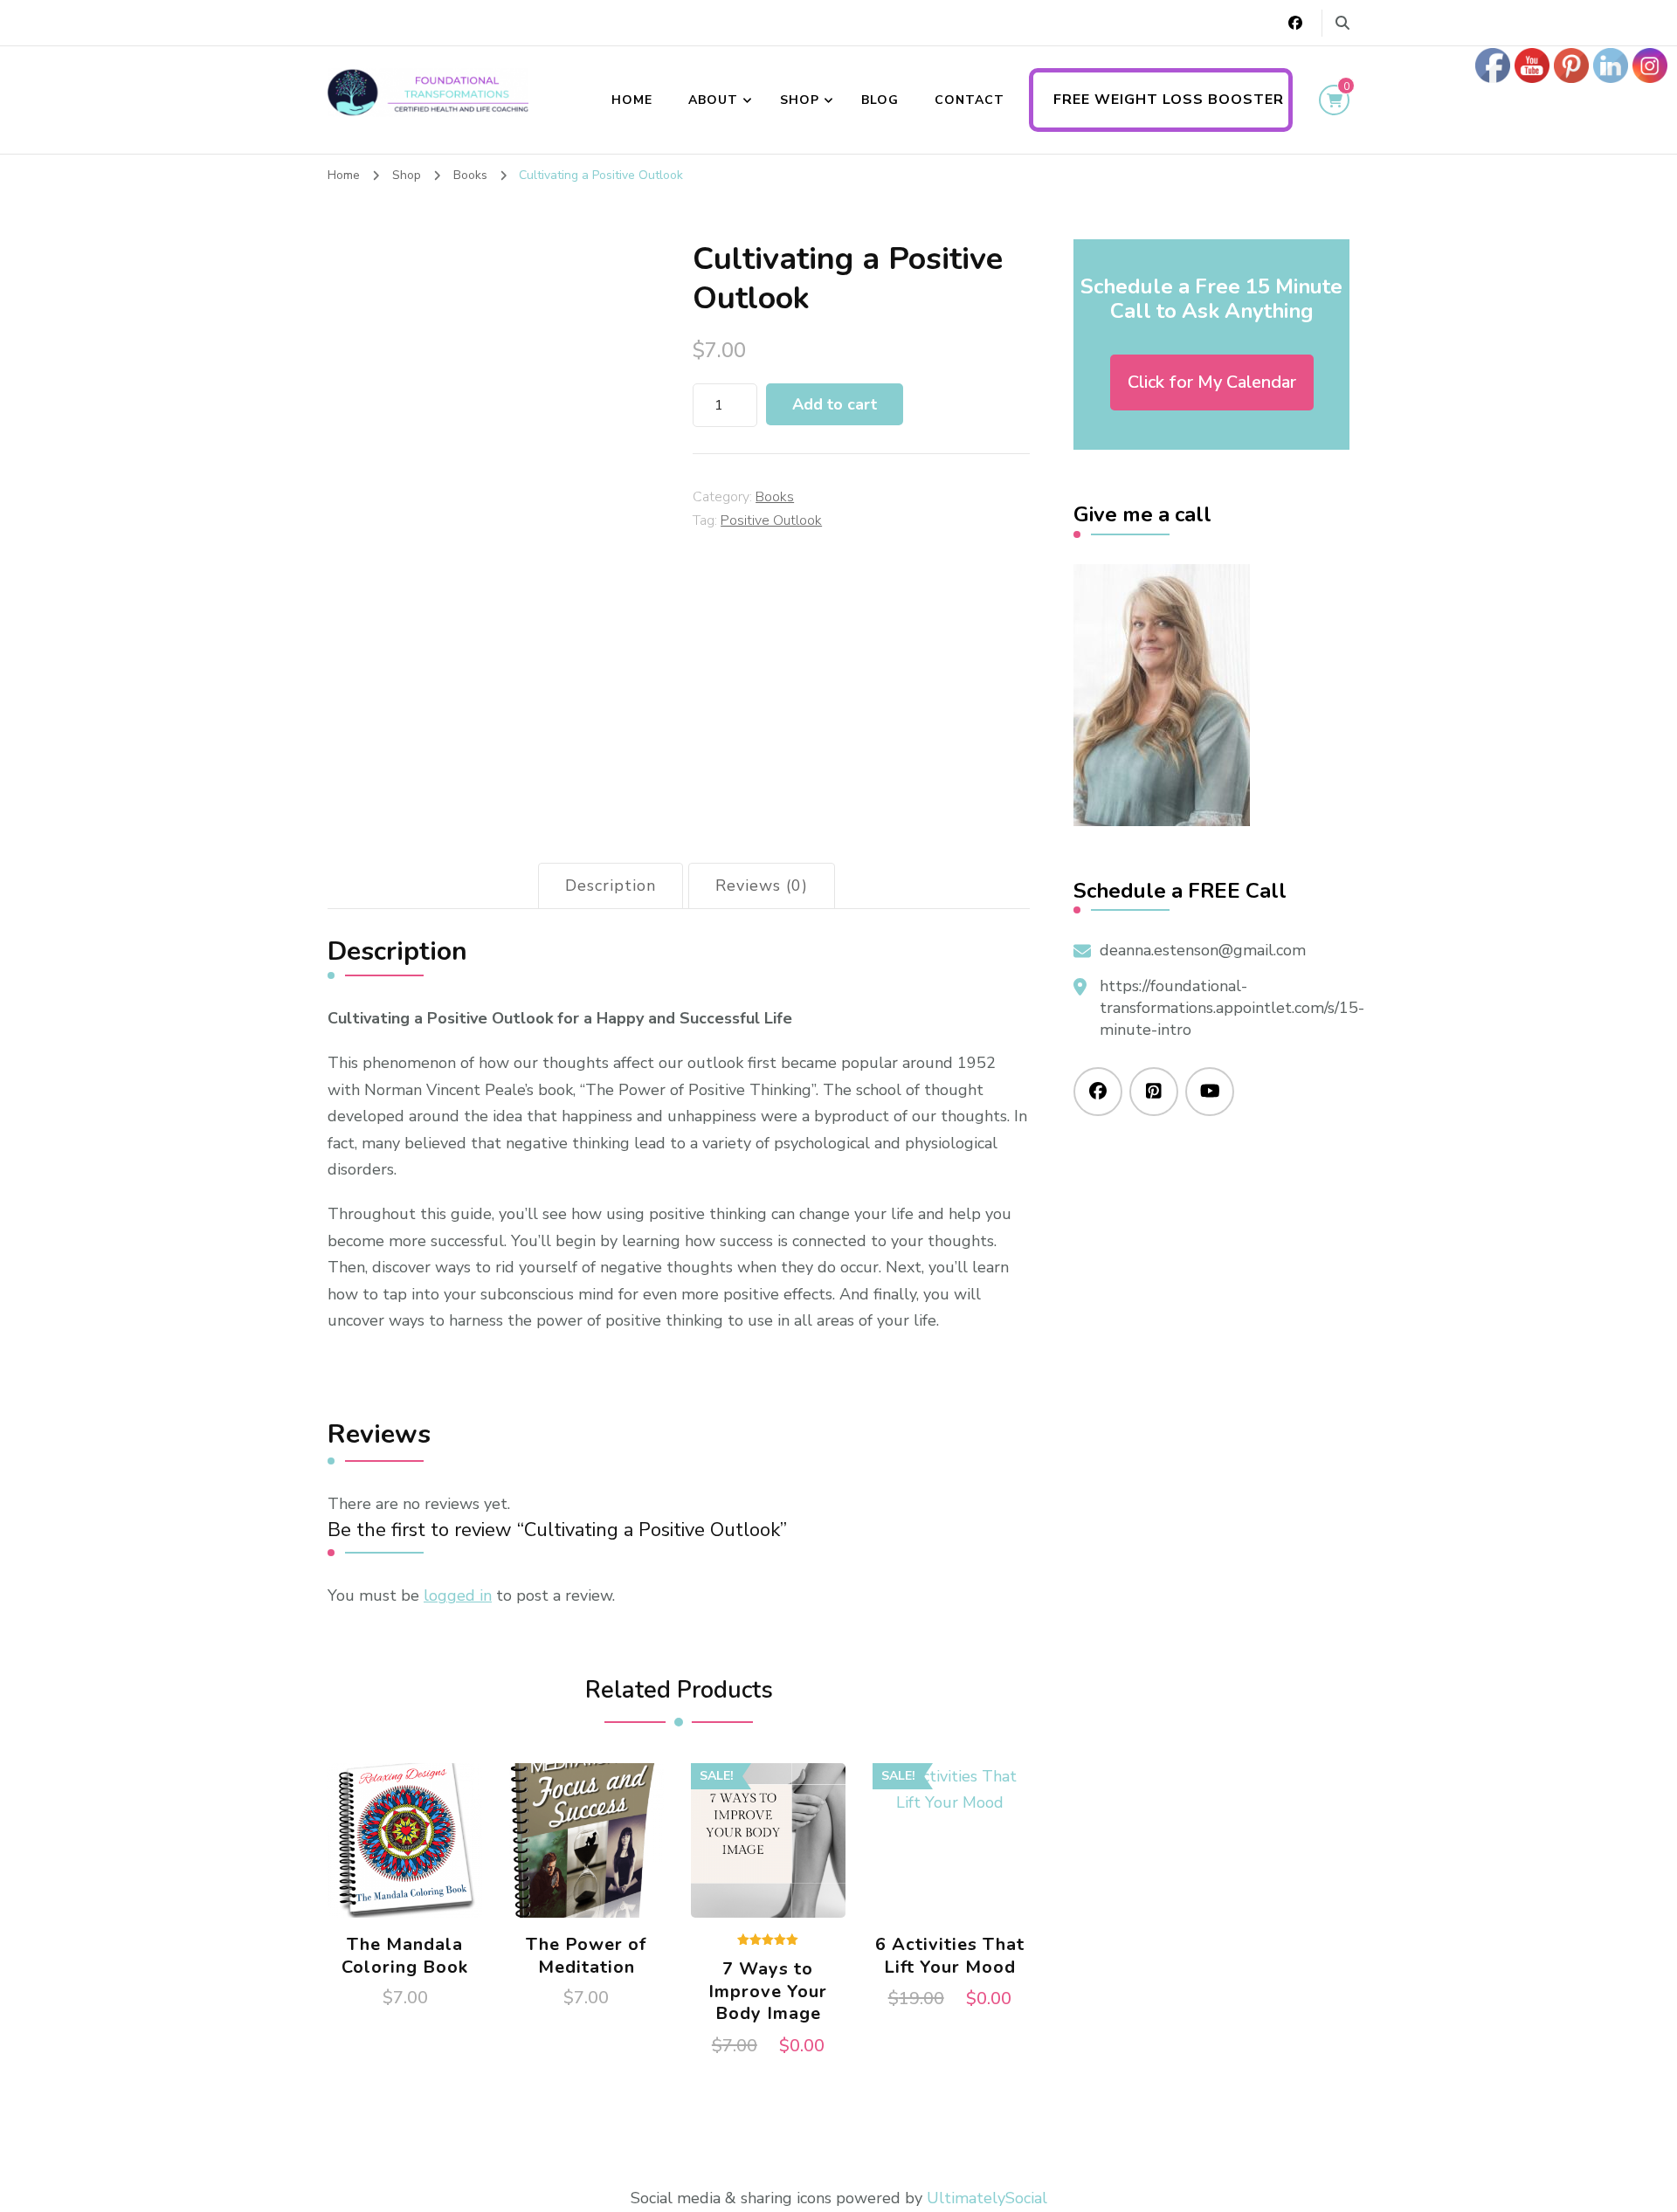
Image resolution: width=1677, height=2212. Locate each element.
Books (775, 497)
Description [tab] (611, 885)
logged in (458, 1595)
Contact (970, 100)
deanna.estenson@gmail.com (1203, 950)
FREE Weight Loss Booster (1169, 100)
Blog (880, 100)
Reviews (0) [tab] (762, 885)
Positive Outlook (771, 520)
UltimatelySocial (987, 2198)
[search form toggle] (1342, 23)
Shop (800, 100)
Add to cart (835, 404)
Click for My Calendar (1212, 382)
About (713, 100)
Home (632, 100)
